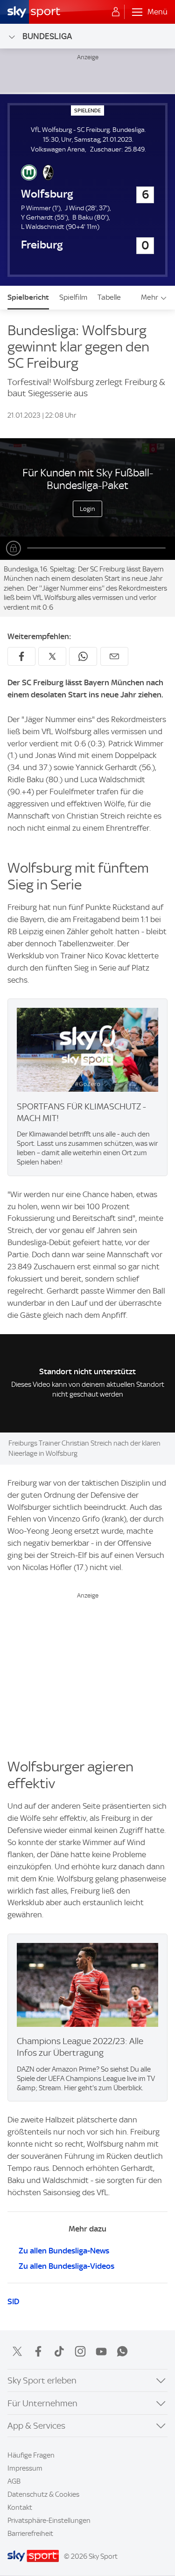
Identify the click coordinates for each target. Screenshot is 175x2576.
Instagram (80, 2351)
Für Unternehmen (42, 2403)
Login (87, 509)
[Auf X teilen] (52, 656)
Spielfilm (73, 297)
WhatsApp (122, 2351)
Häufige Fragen (31, 2455)
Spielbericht (28, 297)
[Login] (116, 12)
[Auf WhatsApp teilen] (83, 656)
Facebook (38, 2351)
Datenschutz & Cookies (43, 2494)
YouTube (101, 2351)
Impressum (25, 2468)
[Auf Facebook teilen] (21, 656)
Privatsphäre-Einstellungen (49, 2521)
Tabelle (109, 297)
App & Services (36, 2426)
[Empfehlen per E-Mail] (114, 656)
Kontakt (20, 2507)
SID (13, 2301)
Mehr (150, 297)
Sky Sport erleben (42, 2380)
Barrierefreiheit (30, 2534)
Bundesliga (47, 36)
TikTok (59, 2351)
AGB (14, 2481)
